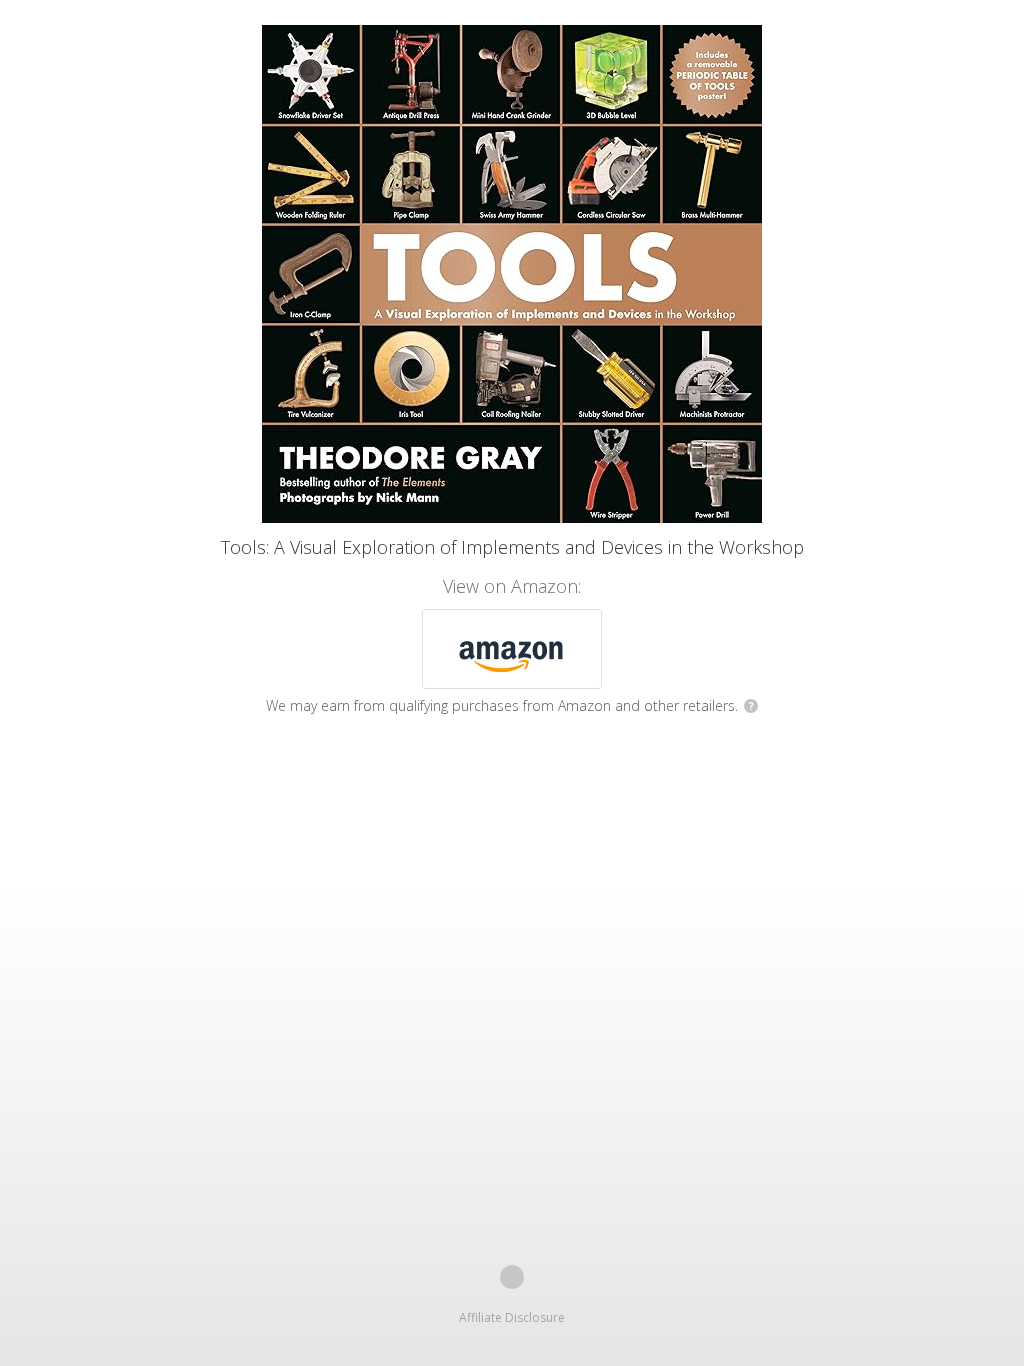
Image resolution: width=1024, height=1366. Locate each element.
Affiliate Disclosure (512, 1317)
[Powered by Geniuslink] (512, 1277)
